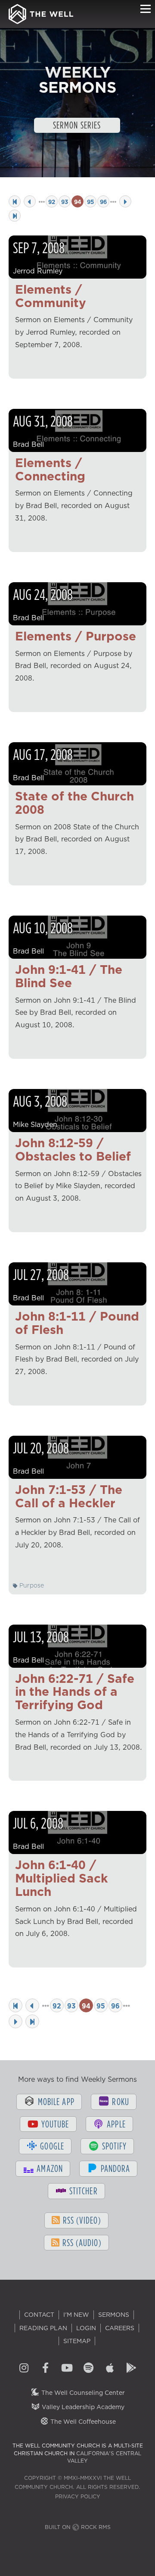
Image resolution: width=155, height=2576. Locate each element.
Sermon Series (77, 125)
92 (52, 202)
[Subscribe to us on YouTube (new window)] (67, 2369)
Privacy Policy (78, 2496)
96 (103, 202)
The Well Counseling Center (82, 2393)
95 (90, 202)
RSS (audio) (81, 2242)
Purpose (31, 1585)
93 (65, 202)
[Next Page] (125, 201)
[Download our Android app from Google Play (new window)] (131, 2369)
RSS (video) (81, 2220)
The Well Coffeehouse (82, 2422)
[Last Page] (15, 216)
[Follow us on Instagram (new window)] (24, 2369)
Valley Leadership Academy (82, 2407)
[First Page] (15, 201)
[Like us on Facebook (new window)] (45, 2369)
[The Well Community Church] (41, 14)
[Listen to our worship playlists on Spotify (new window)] (88, 2369)
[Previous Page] (30, 201)
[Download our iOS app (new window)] (110, 2369)
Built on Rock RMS (78, 2527)
